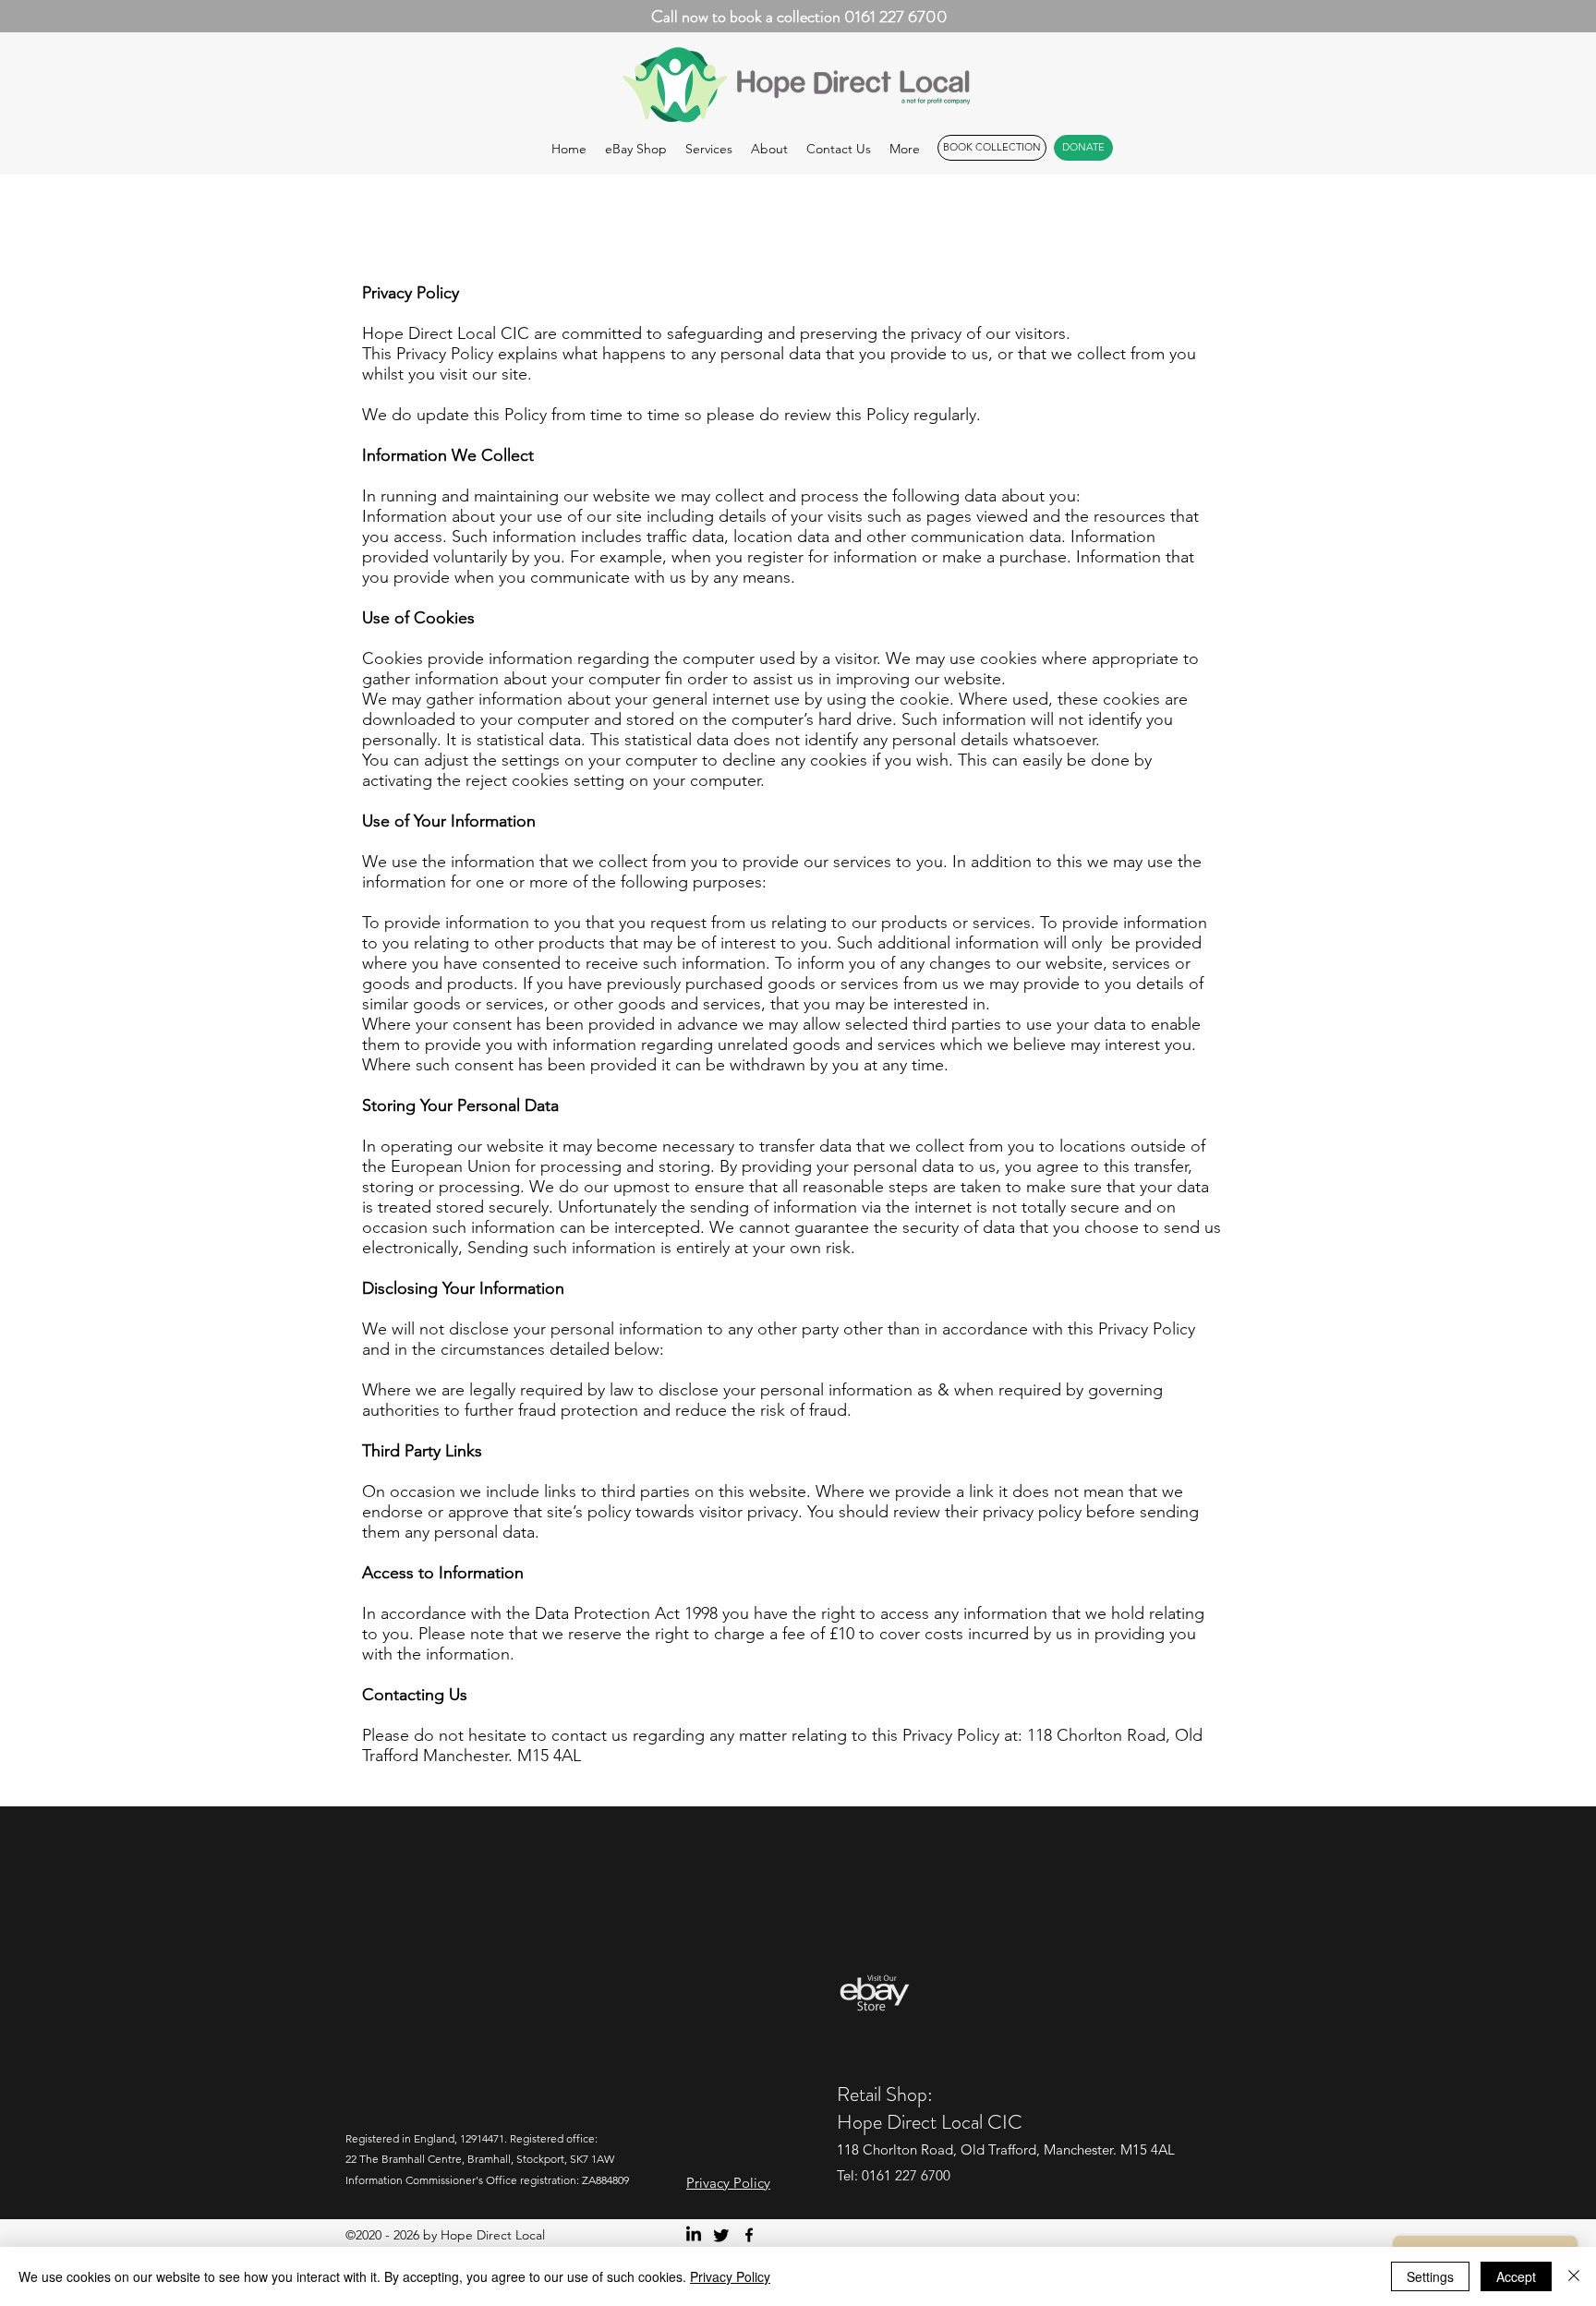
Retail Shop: (885, 2094)
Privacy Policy (730, 2276)
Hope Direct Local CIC (930, 2122)
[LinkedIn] (694, 2235)
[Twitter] (721, 2235)
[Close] (1574, 2276)
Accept (1516, 2276)
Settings (1430, 2276)
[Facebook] (749, 2235)
